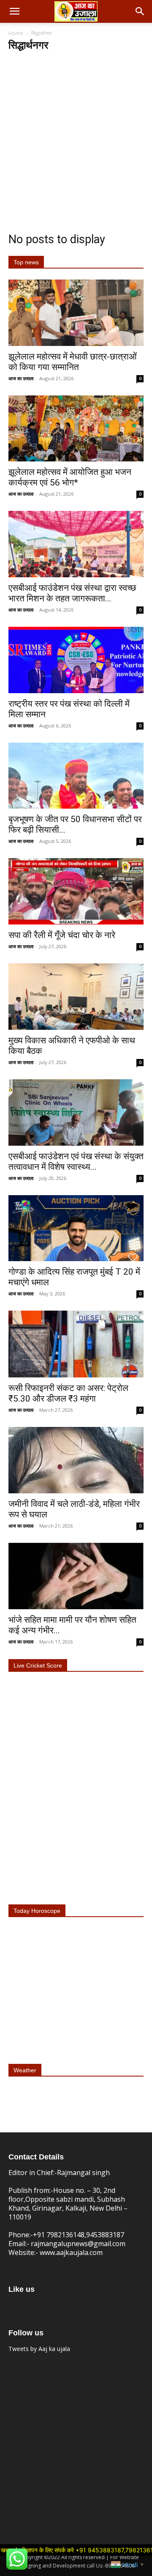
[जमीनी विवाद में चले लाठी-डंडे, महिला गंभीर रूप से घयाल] (76, 1460)
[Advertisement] (76, 132)
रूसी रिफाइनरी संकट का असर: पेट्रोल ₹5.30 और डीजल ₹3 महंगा (68, 1393)
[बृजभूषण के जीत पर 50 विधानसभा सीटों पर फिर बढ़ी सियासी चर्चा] (76, 776)
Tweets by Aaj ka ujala (39, 2349)
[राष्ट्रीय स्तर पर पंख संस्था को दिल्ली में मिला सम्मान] (76, 660)
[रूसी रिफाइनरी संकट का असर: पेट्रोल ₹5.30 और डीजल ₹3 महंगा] (76, 1344)
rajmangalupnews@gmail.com (78, 2244)
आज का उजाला (21, 378)
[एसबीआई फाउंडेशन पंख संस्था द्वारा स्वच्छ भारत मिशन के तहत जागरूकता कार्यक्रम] (76, 544)
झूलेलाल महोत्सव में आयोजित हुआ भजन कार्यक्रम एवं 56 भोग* (70, 477)
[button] (14, 11)
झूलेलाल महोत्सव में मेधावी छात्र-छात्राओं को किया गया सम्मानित (73, 362)
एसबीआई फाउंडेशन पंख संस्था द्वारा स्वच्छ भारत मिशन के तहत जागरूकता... (72, 593)
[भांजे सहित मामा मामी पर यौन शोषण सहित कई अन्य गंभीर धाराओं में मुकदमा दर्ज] (76, 1576)
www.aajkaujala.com (71, 2252)
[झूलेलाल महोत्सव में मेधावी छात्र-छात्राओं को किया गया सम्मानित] (76, 313)
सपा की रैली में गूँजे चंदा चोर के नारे (62, 935)
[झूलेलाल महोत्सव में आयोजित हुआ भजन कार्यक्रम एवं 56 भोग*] (76, 429)
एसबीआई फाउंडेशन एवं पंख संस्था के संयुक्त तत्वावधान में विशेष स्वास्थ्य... (76, 1162)
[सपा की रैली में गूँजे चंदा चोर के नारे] (76, 891)
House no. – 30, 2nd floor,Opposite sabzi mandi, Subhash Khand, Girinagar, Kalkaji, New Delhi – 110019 (68, 2204)
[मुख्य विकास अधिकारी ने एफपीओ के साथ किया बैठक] (76, 997)
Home (16, 33)
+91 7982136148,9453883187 (79, 2235)
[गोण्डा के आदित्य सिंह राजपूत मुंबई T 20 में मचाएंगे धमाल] (76, 1228)
